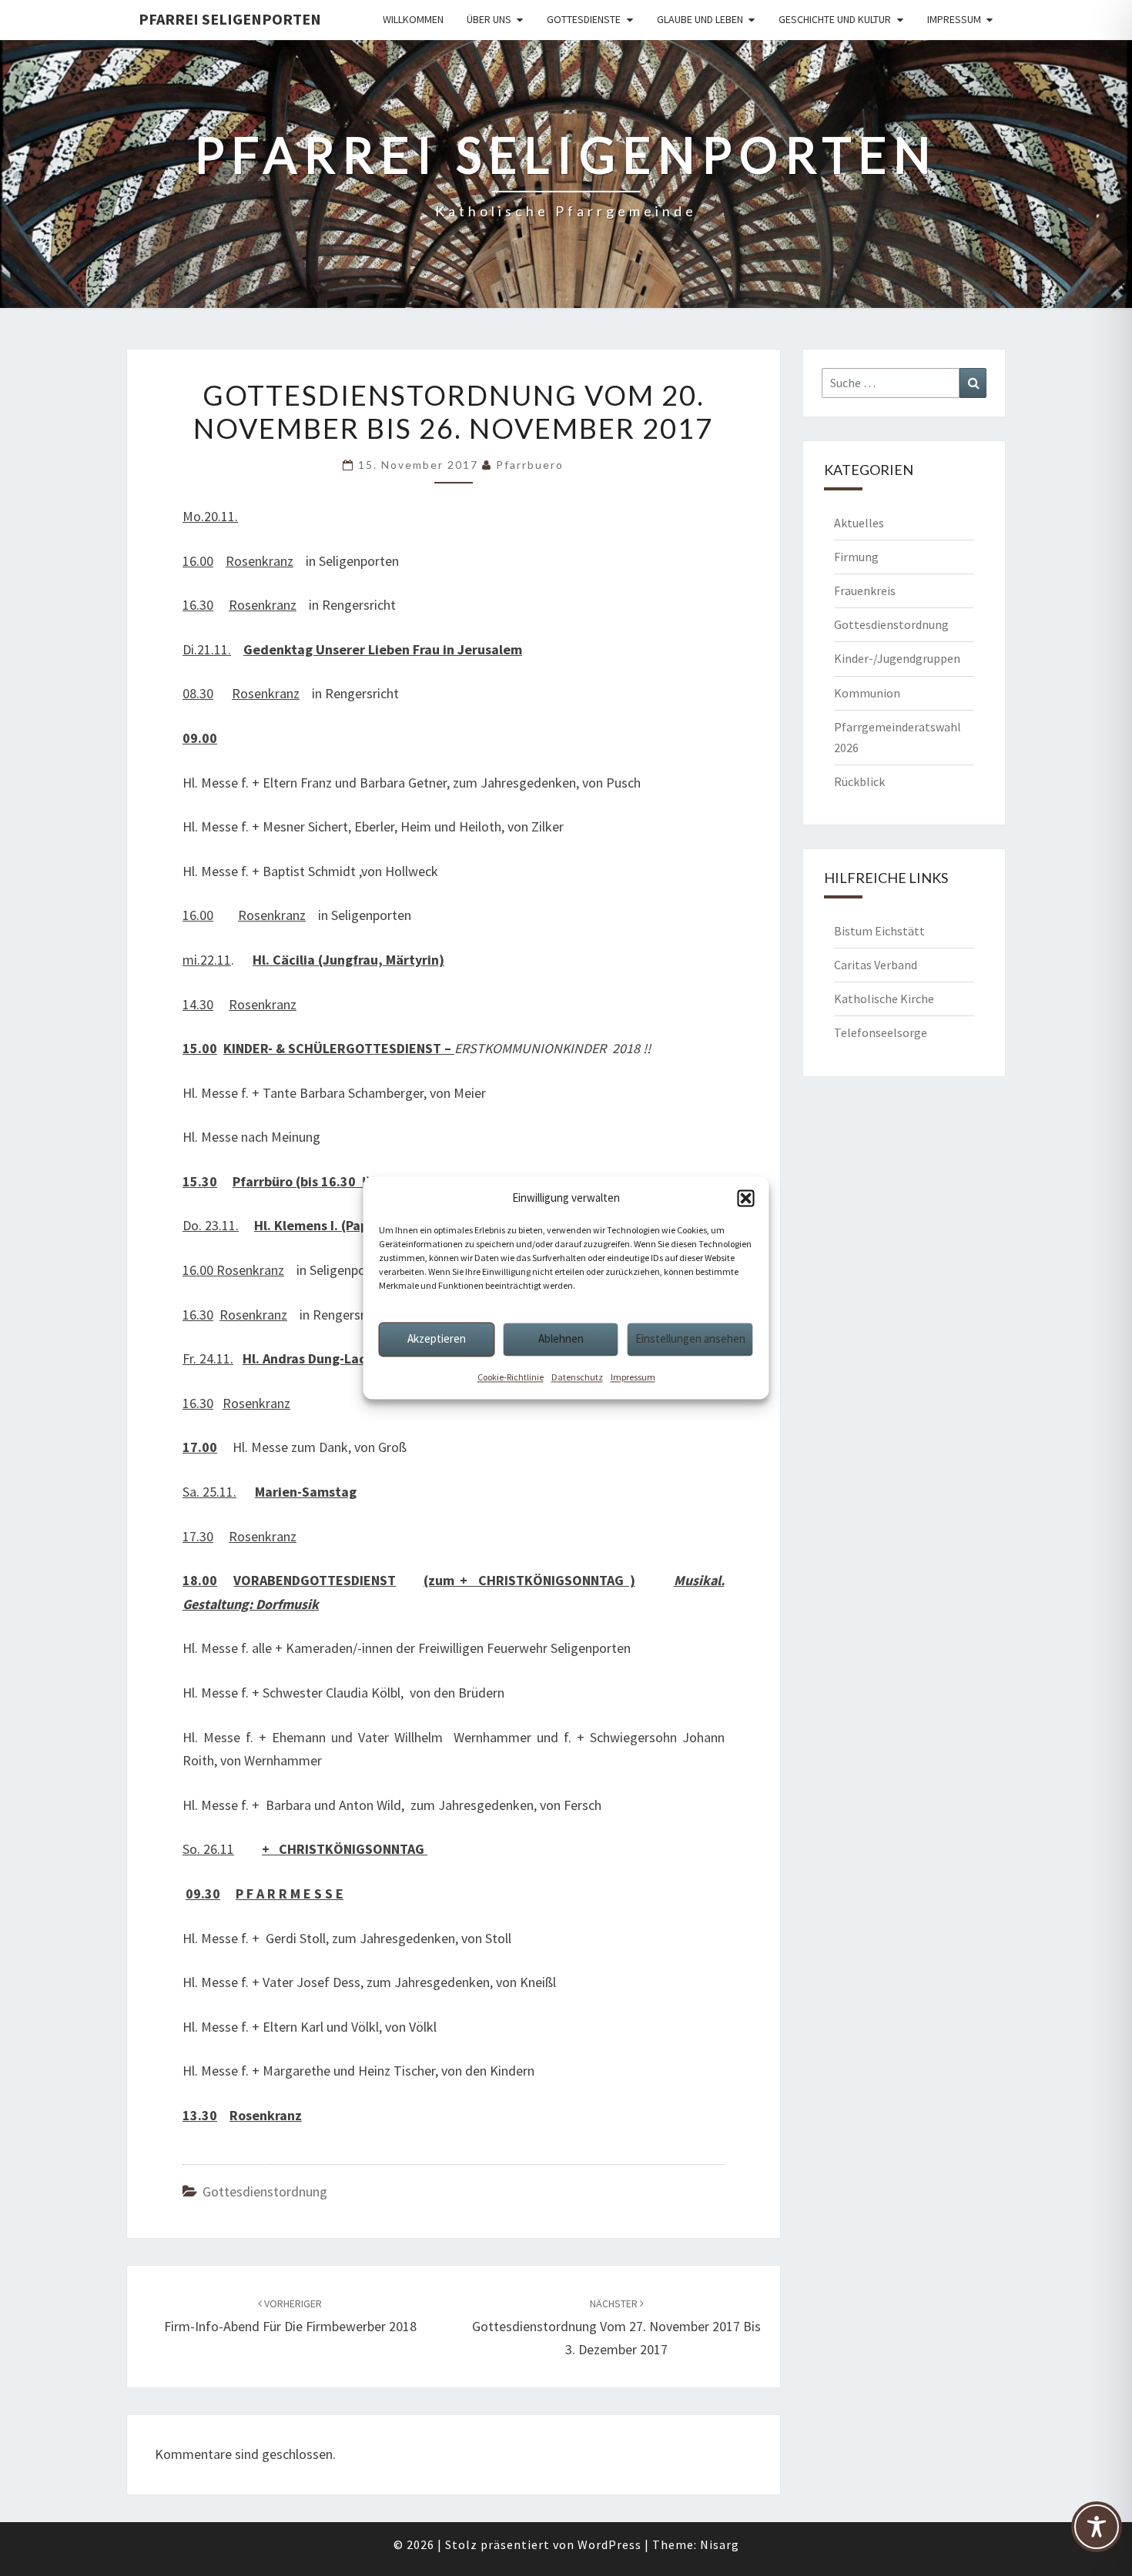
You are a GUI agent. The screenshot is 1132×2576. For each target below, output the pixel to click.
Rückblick (859, 781)
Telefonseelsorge (881, 1032)
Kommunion (867, 693)
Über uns (489, 19)
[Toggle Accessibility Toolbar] (1097, 2534)
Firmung (856, 557)
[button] (746, 1198)
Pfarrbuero (530, 465)
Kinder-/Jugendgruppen (897, 658)
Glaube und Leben (700, 19)
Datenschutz (577, 1377)
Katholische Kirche (884, 999)
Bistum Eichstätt (879, 931)
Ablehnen (561, 1338)
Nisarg (720, 2544)
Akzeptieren (437, 1338)
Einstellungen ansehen (690, 1338)
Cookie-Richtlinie (511, 1377)
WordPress (610, 2544)
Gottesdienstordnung (265, 2191)
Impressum (633, 1377)
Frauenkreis (865, 590)
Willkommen (413, 19)
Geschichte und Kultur (835, 19)
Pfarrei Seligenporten (230, 19)
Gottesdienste (584, 19)
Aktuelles (859, 523)
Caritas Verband (876, 965)
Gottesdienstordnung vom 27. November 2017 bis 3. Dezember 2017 (616, 2327)
